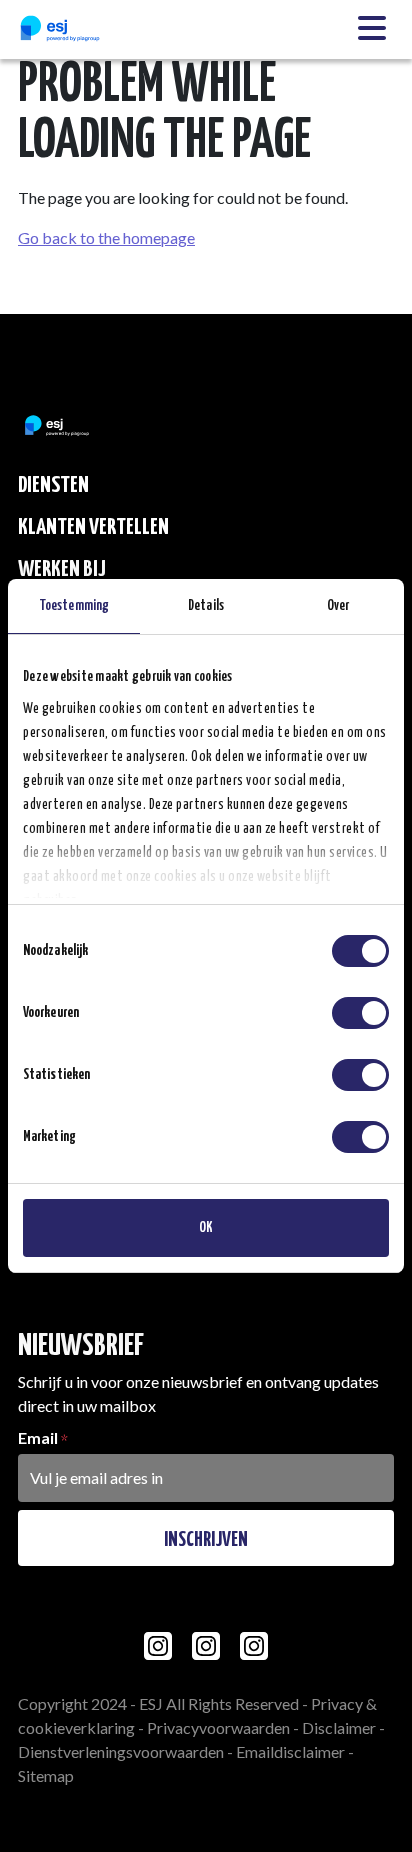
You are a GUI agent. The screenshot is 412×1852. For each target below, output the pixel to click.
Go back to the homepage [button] (106, 237)
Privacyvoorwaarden (218, 1727)
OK (206, 1228)
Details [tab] (206, 606)
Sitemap (46, 1775)
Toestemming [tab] (74, 606)
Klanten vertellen (93, 527)
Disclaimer (339, 1727)
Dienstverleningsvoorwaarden (121, 1751)
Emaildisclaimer (290, 1751)
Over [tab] (338, 606)
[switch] (360, 1013)
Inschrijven (206, 1540)
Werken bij (62, 569)
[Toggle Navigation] (372, 29)
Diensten (53, 485)
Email (38, 1437)
